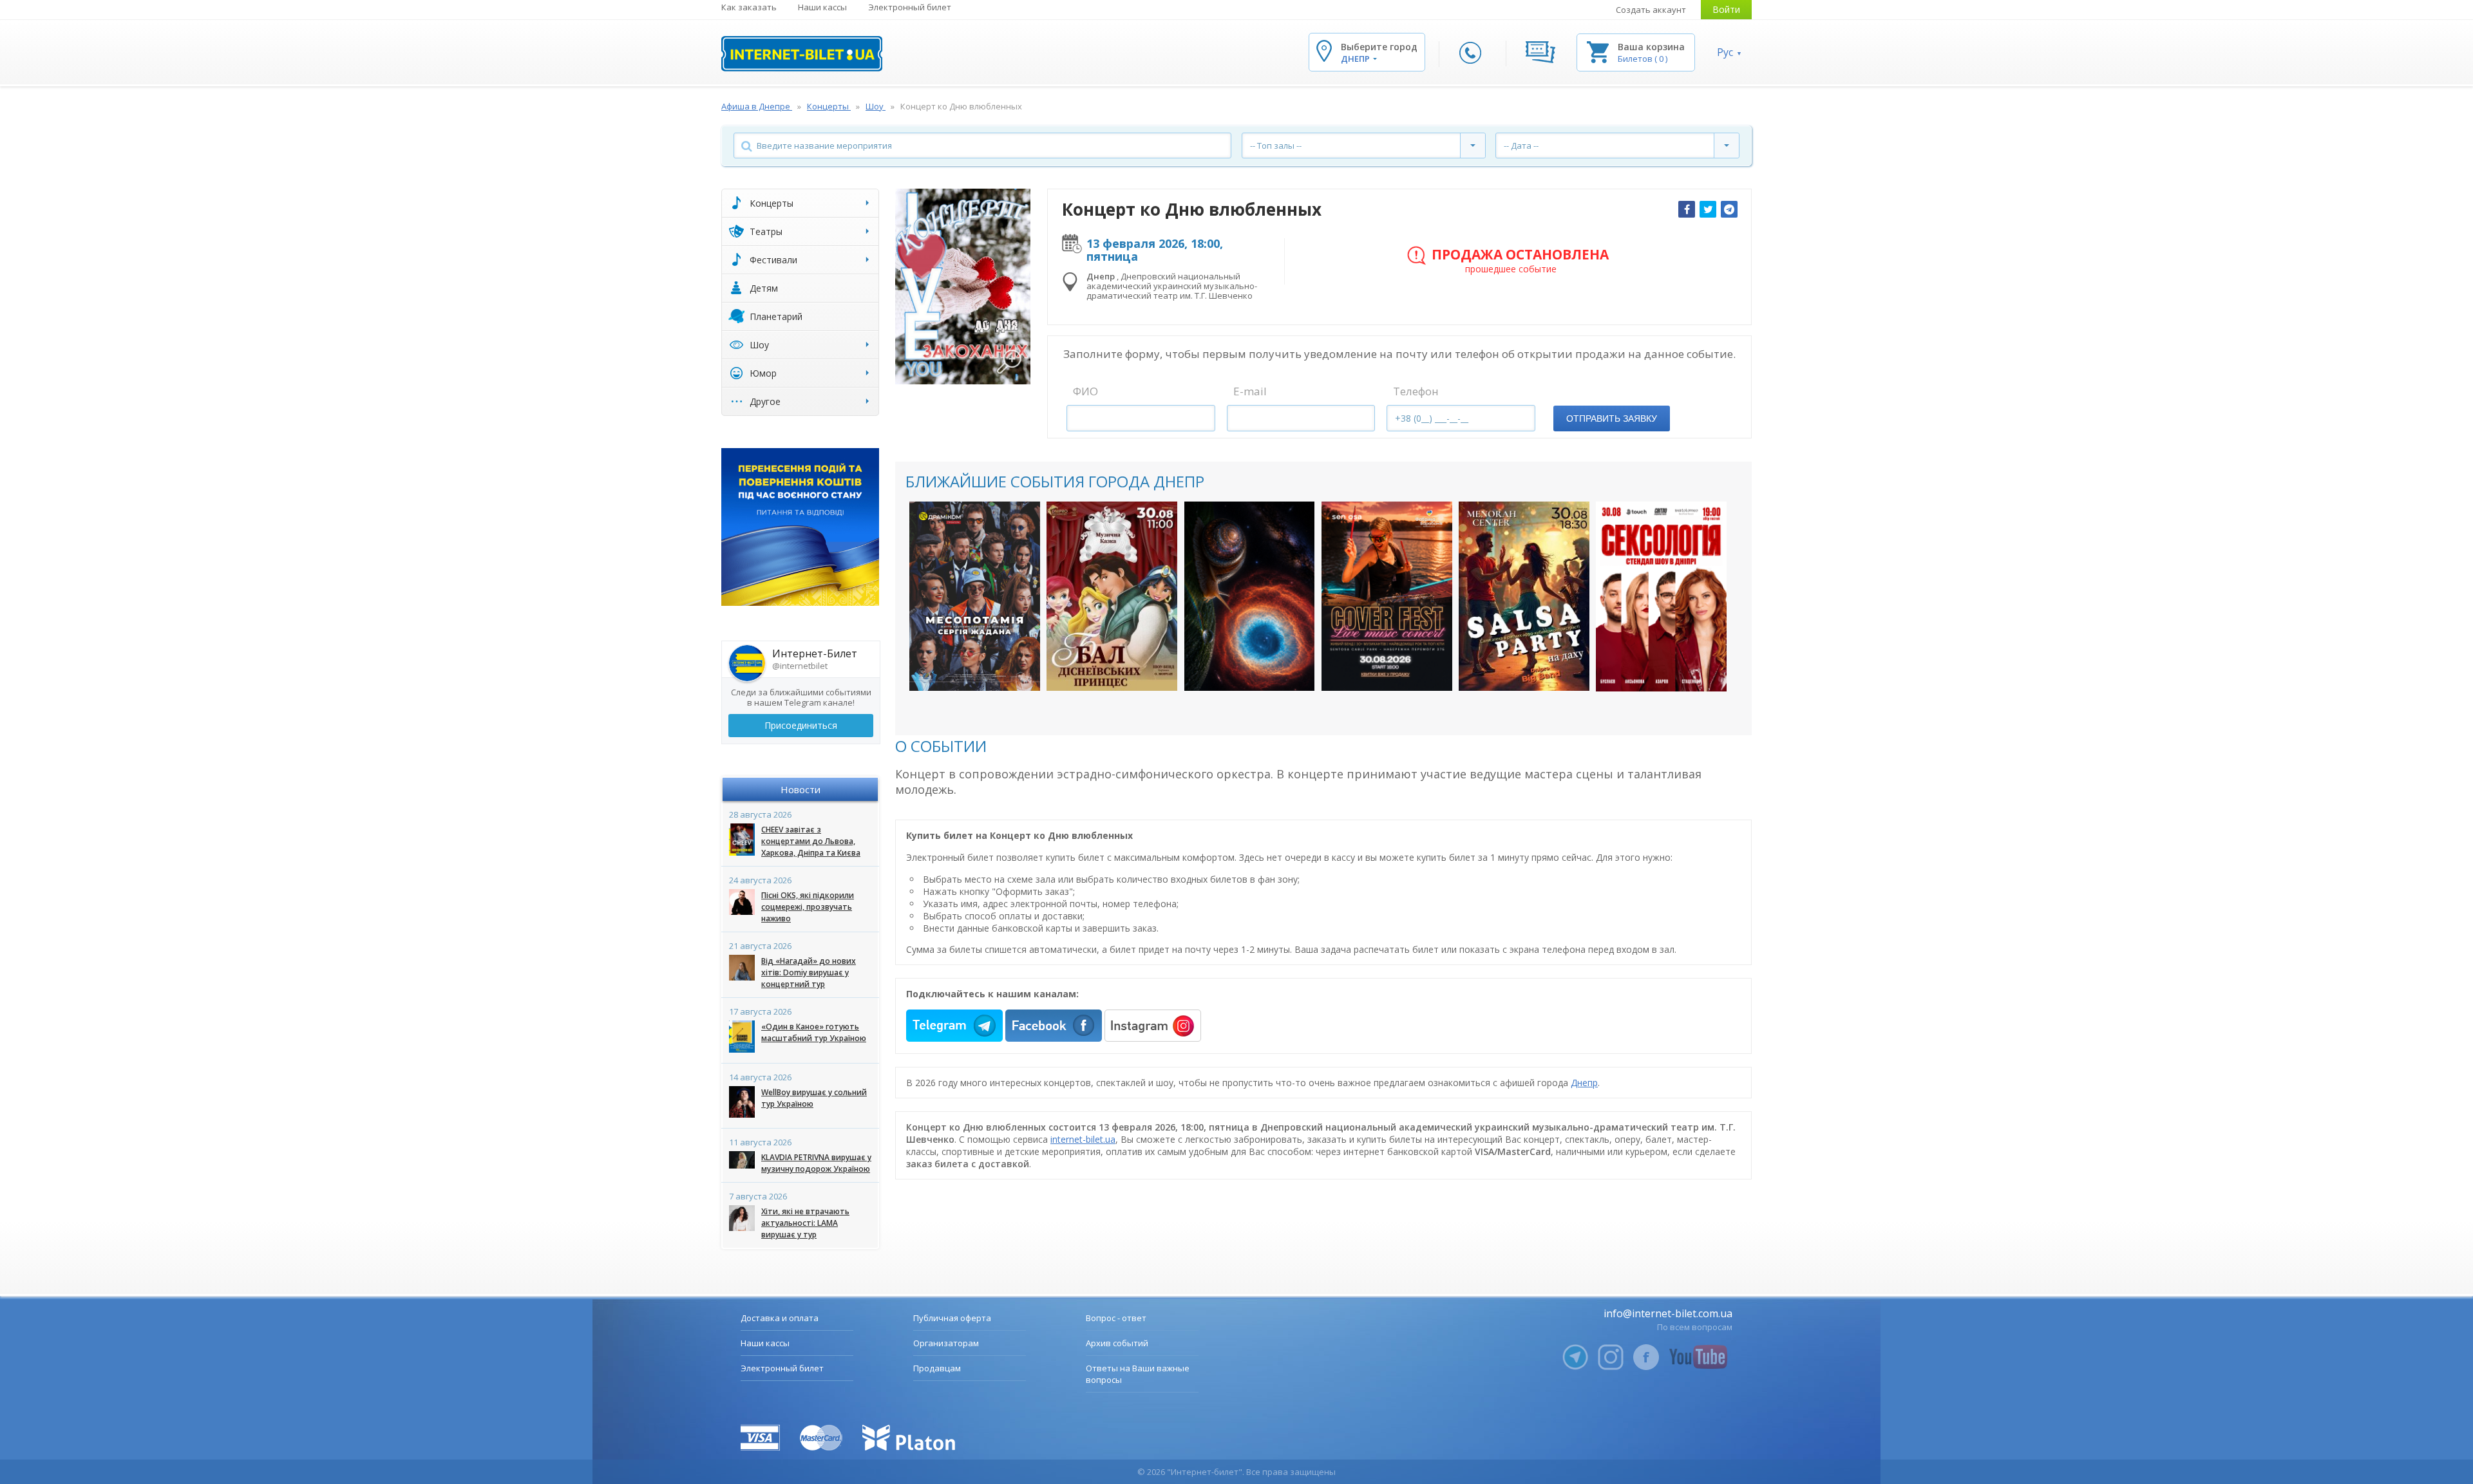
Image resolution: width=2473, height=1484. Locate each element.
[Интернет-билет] (802, 54)
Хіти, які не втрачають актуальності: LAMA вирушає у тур (805, 1223)
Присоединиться (801, 725)
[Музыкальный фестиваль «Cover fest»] (1387, 596)
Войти (1726, 9)
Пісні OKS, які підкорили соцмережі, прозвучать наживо (808, 907)
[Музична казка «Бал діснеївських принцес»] (1112, 596)
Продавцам (937, 1368)
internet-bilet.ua (1083, 1139)
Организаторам (946, 1343)
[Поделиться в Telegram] (1729, 209)
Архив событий (1117, 1343)
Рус (1725, 52)
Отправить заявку (1612, 418)
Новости (801, 789)
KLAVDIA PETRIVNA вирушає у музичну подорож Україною (816, 1163)
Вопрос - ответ (1116, 1318)
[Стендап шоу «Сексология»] (1661, 596)
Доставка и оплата (780, 1318)
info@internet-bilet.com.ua (1668, 1313)
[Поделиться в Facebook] (1687, 209)
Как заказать (749, 7)
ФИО (1085, 391)
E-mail (1250, 391)
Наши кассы (822, 7)
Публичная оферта (952, 1318)
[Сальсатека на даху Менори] (1524, 596)
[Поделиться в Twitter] (1708, 209)
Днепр (1584, 1083)
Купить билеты (966, 668)
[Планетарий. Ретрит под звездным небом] (1250, 596)
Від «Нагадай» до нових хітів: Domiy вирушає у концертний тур (809, 972)
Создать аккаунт (1651, 10)
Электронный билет (910, 7)
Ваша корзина (1651, 47)
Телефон (1416, 391)
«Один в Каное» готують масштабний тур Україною (814, 1032)
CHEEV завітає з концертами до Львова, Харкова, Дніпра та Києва (811, 841)
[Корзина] (1598, 51)
